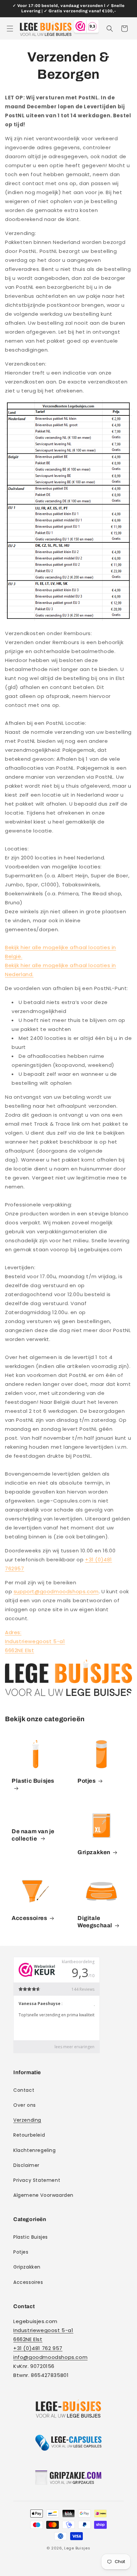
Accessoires (29, 1918)
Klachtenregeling (35, 2150)
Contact (24, 2090)
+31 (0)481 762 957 (38, 2348)
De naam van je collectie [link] (33, 1835)
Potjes (87, 1781)
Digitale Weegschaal (95, 1922)
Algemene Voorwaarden (43, 2195)
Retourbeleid (29, 2135)
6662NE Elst (20, 1650)
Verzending (27, 2120)
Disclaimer (26, 2165)
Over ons (25, 2105)
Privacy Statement (37, 2180)
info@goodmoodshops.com (50, 2357)
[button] (10, 29)
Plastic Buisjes (33, 1781)
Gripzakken (94, 1852)
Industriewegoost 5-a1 (35, 1641)
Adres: (13, 1632)
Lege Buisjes (77, 2548)
